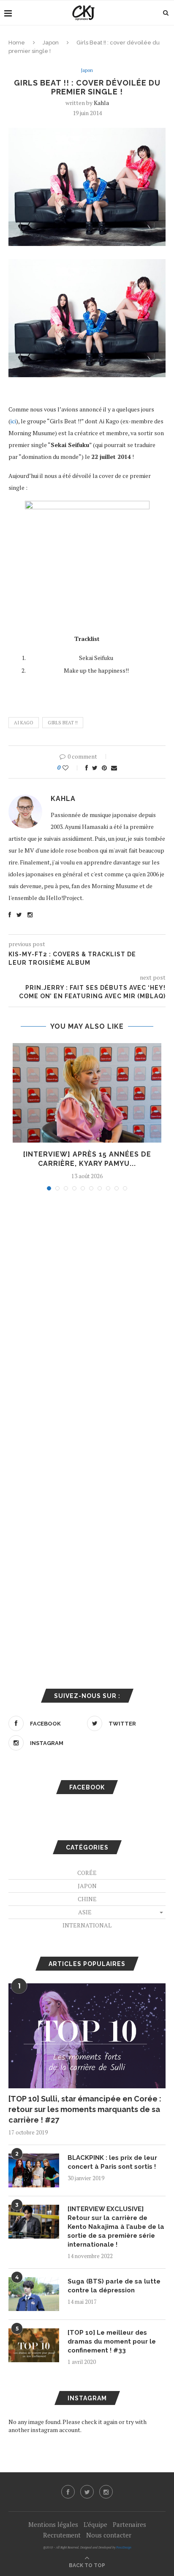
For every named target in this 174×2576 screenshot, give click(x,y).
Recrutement (62, 2535)
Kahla (101, 103)
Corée (87, 1873)
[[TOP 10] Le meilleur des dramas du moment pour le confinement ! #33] (34, 2345)
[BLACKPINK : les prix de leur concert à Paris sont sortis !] (34, 2170)
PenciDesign (124, 2547)
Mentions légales (53, 2524)
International (87, 1925)
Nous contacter (109, 2535)
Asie (85, 1912)
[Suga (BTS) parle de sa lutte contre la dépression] (34, 2294)
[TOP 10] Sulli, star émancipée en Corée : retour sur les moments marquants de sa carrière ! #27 (85, 2109)
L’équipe (95, 2524)
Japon (51, 43)
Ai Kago (24, 723)
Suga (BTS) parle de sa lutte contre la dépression (114, 2286)
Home (17, 43)
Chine (87, 1899)
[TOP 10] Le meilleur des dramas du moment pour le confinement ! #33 (112, 2341)
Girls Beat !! (63, 723)
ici (13, 421)
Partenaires (129, 2524)
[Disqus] (87, 1311)
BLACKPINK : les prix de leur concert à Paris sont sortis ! (112, 2162)
